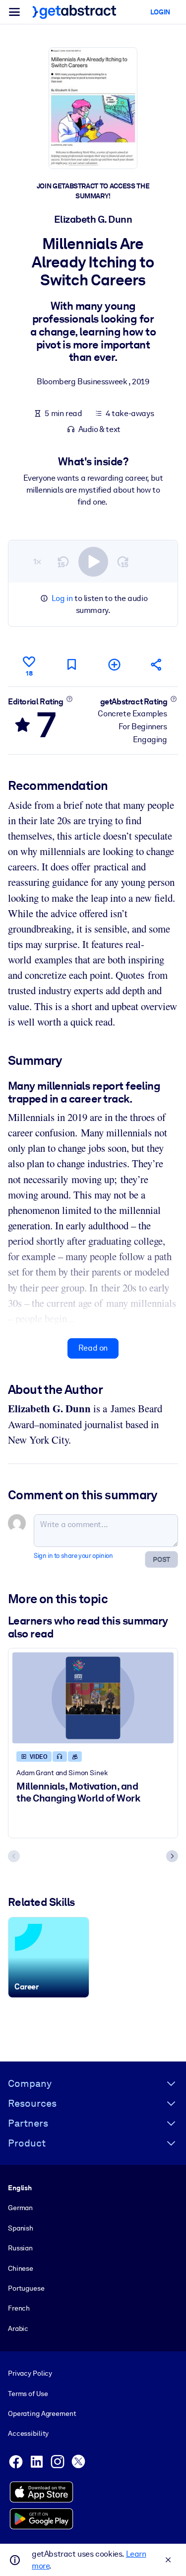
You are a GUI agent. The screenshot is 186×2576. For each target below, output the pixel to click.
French (19, 2308)
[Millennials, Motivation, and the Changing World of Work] (93, 1698)
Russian (20, 2248)
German (20, 2208)
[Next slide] (172, 1856)
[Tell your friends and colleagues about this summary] (157, 664)
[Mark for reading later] (71, 664)
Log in (62, 598)
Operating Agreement (42, 2413)
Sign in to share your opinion (73, 1556)
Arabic (18, 2328)
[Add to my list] (114, 664)
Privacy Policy (30, 2373)
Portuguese (26, 2288)
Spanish (21, 2228)
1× (37, 561)
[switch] (93, 562)
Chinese (21, 2268)
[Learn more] (69, 699)
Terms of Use (28, 2394)
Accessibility (28, 2433)
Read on (93, 1348)
